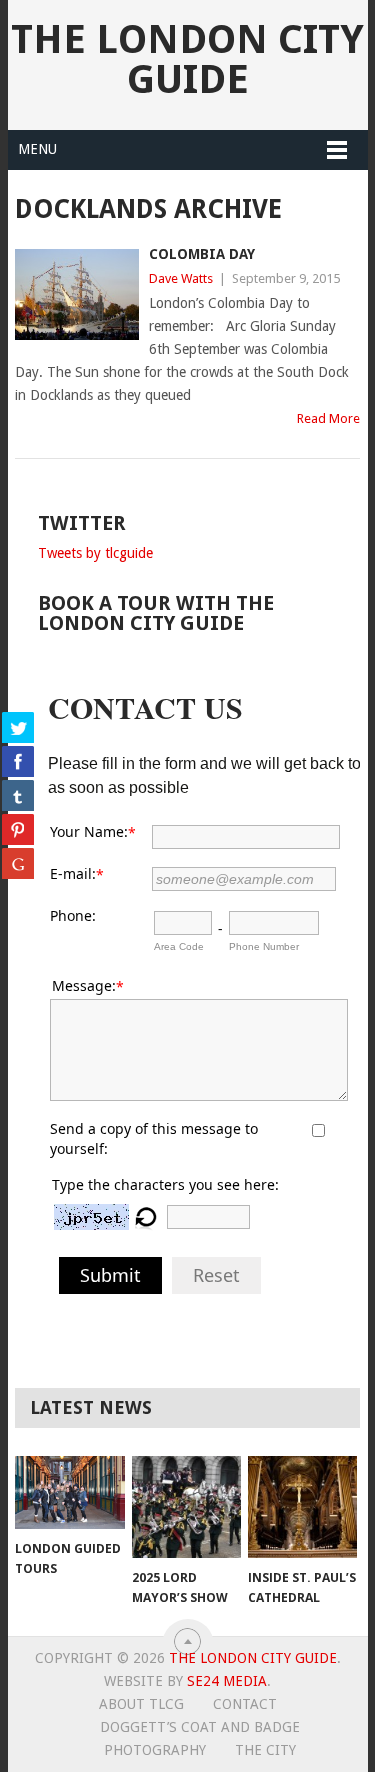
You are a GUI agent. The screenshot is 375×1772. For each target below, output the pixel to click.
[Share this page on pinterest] (18, 829)
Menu (37, 149)
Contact (245, 1704)
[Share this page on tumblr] (18, 795)
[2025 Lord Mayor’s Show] (186, 1507)
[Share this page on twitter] (18, 727)
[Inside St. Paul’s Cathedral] (302, 1507)
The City (265, 1750)
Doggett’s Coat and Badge (200, 1727)
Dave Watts (181, 278)
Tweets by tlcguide (95, 553)
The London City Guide (187, 59)
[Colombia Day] (77, 295)
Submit (110, 1275)
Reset (216, 1275)
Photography (155, 1750)
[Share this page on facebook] (18, 761)
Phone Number (264, 946)
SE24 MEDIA (227, 1681)
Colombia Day (202, 254)
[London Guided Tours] (69, 1492)
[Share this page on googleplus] (18, 863)
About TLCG (141, 1704)
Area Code (179, 946)
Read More (328, 418)
